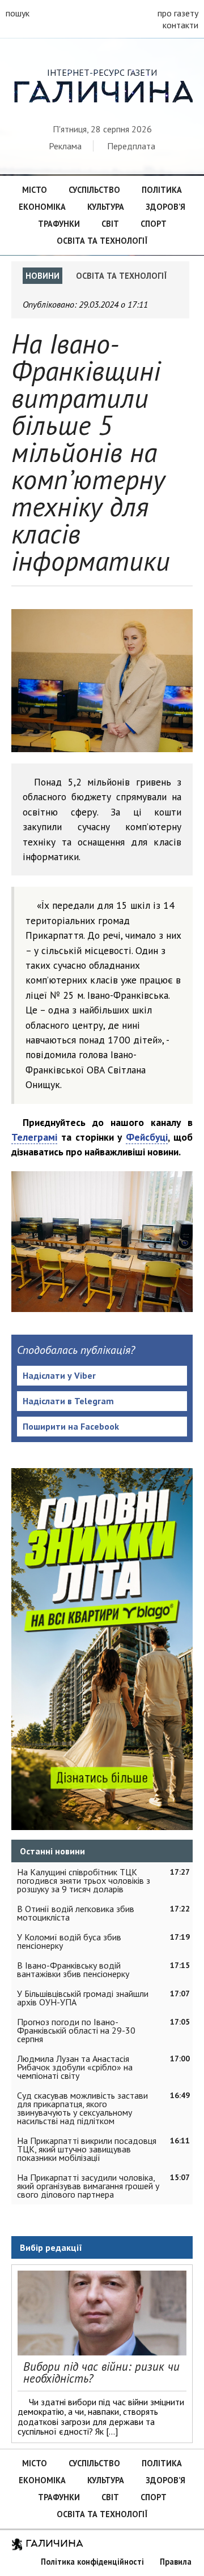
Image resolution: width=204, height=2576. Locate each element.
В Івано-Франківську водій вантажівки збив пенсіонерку (73, 1969)
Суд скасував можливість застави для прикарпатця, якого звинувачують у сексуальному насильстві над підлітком (82, 2108)
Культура (106, 207)
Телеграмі (34, 1137)
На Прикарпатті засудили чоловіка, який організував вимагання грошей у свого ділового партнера (88, 2186)
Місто (35, 190)
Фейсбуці (147, 1137)
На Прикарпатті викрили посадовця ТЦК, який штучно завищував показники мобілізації (87, 2149)
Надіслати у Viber (59, 1375)
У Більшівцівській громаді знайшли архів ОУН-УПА (83, 1998)
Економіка (42, 207)
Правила (176, 2562)
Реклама (65, 146)
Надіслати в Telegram (68, 1401)
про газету (178, 13)
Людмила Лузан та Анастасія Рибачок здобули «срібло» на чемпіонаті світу (75, 2067)
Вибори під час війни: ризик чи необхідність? (101, 2372)
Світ (110, 224)
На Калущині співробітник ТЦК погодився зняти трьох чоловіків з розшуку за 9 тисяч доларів (84, 1880)
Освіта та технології (102, 241)
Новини (42, 276)
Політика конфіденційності (92, 2562)
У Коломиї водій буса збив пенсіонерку (69, 1941)
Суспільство (94, 190)
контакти (180, 25)
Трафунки (59, 224)
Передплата (131, 146)
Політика (162, 190)
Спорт (154, 224)
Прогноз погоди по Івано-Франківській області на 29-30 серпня (76, 2030)
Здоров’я (165, 207)
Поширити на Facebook (71, 1426)
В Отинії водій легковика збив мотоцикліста (76, 1913)
